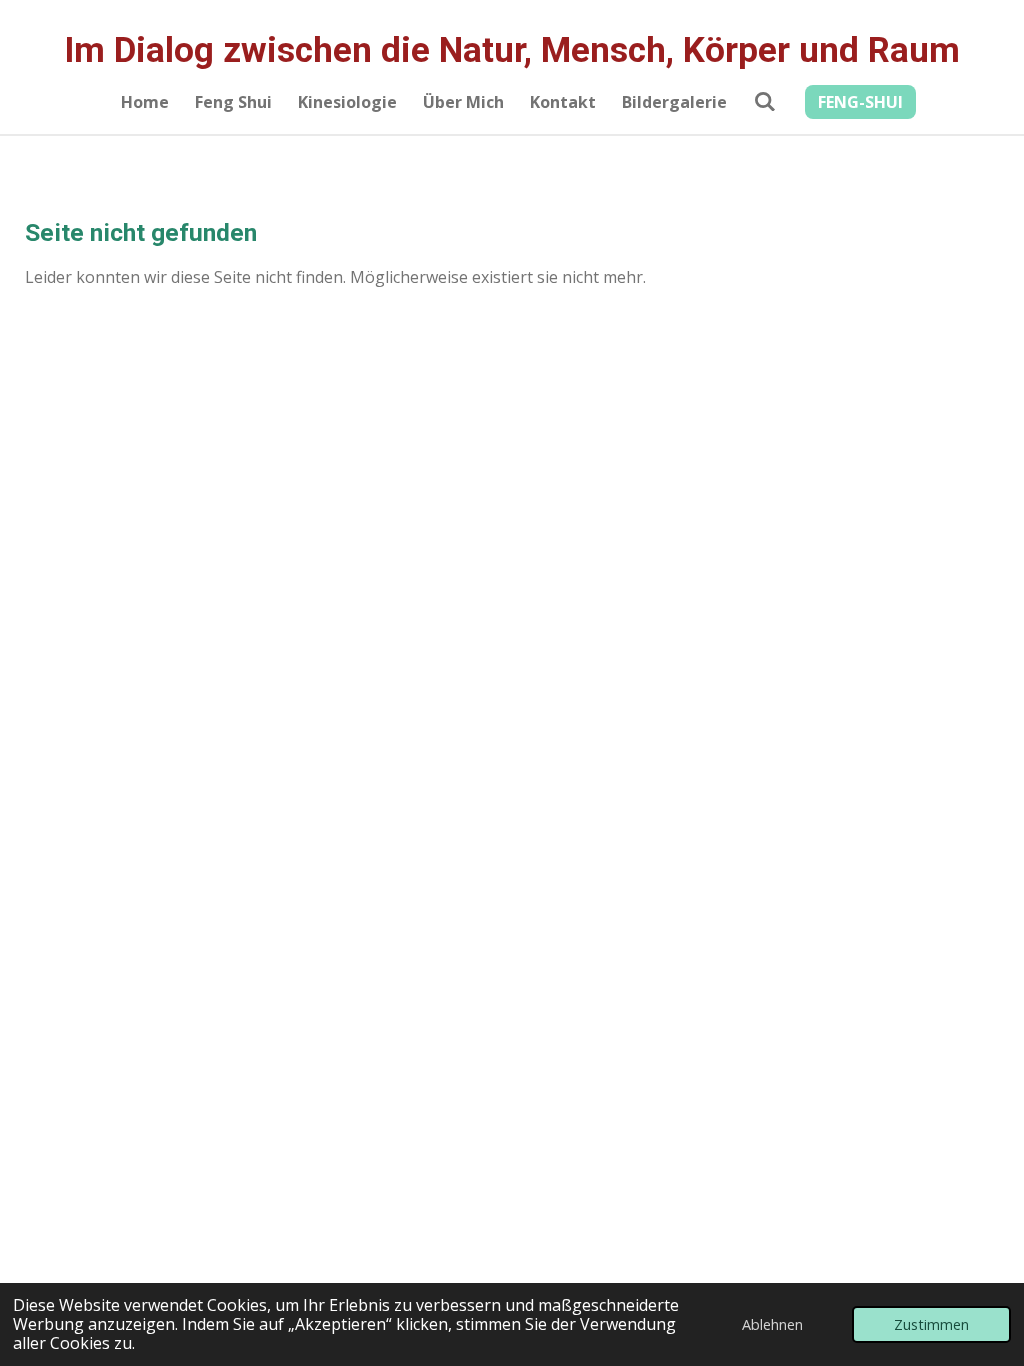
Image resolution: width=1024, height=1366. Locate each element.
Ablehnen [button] (772, 1324)
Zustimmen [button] (931, 1324)
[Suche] (764, 101)
